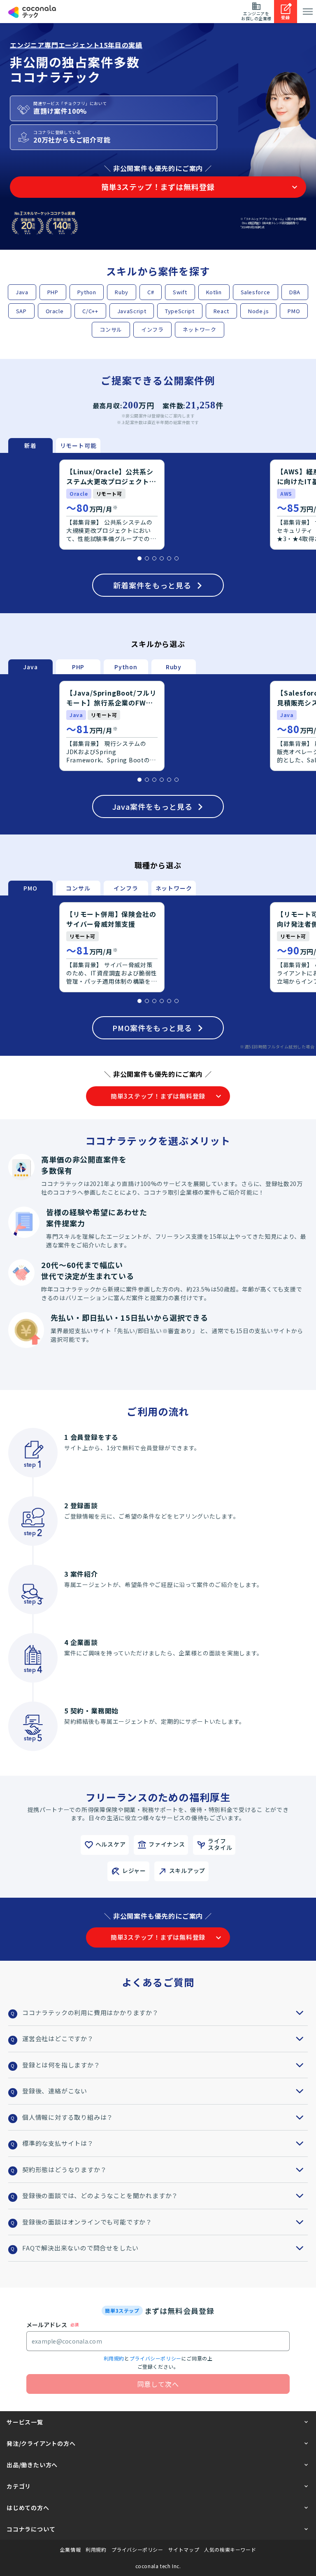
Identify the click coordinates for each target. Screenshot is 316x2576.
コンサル (111, 329)
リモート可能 (78, 445)
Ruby (122, 292)
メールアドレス (47, 2325)
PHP (53, 292)
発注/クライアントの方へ (41, 2443)
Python (87, 292)
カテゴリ (19, 2486)
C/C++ (90, 311)
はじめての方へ (28, 2508)
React (221, 311)
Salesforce (256, 292)
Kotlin (214, 292)
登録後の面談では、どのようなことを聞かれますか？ (100, 2195)
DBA (295, 292)
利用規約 (114, 2358)
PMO (294, 311)
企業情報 (70, 2550)
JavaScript (132, 311)
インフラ (152, 329)
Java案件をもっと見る (152, 806)
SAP (21, 311)
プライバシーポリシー (156, 2358)
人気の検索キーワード (230, 2550)
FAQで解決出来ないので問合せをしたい (80, 2248)
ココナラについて (31, 2529)
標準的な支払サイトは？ (58, 2143)
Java (22, 292)
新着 (30, 445)
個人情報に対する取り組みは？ (68, 2117)
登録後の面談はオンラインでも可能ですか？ (87, 2222)
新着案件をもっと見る (152, 585)
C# (151, 292)
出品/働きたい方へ (32, 2465)
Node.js (259, 311)
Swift (180, 292)
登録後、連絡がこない (55, 2091)
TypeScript (180, 311)
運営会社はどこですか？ (58, 2038)
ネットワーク (200, 329)
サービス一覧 (25, 2422)
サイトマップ (184, 2550)
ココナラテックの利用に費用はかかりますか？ (91, 2012)
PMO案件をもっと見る (152, 1028)
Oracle (55, 311)
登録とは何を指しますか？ (61, 2065)
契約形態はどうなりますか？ (64, 2169)
